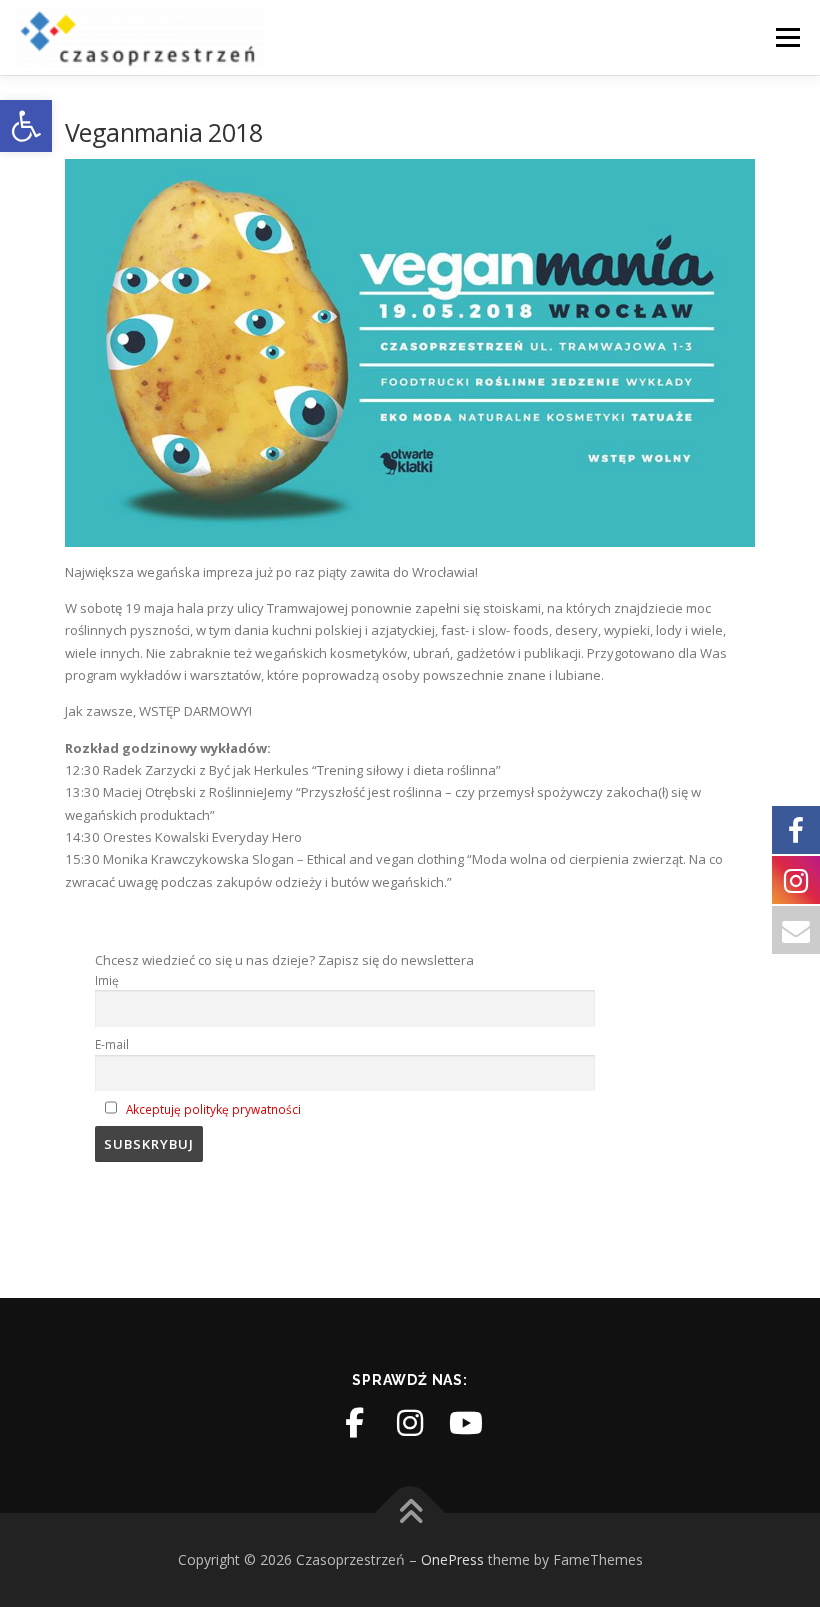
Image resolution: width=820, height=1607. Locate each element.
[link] (26, 126)
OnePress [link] (452, 1559)
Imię (107, 980)
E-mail (112, 1044)
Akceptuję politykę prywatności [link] (213, 1109)
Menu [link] (787, 37)
